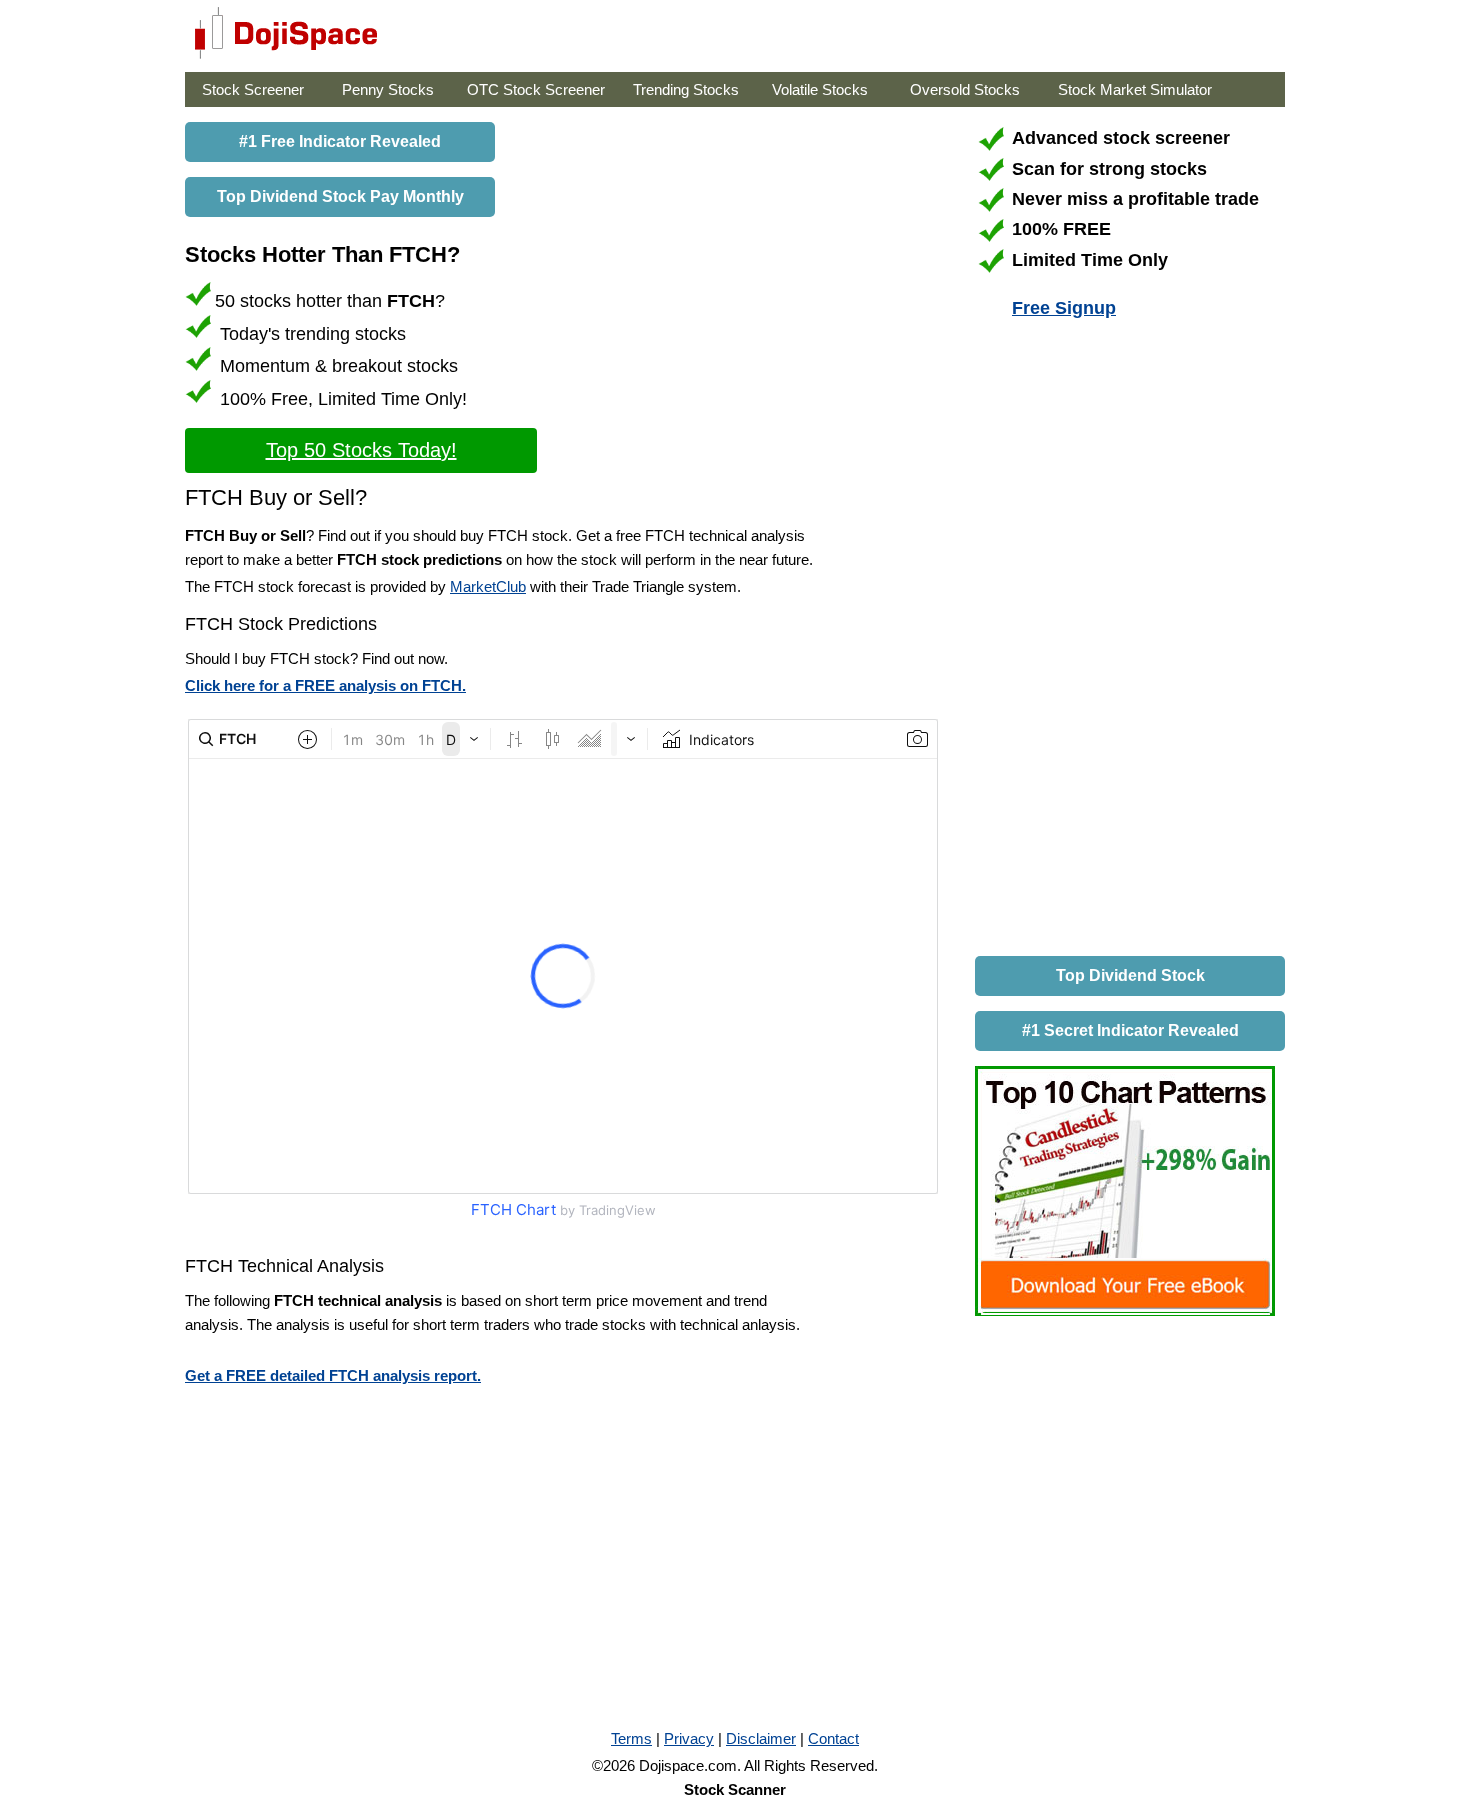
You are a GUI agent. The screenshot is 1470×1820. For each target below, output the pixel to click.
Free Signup (1064, 308)
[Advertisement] (1125, 641)
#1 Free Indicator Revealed (340, 141)
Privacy (689, 1738)
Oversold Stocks (965, 89)
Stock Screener (253, 89)
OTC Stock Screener (536, 89)
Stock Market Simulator (1135, 89)
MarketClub (488, 586)
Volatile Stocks (820, 89)
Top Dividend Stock (1130, 975)
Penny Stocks (388, 89)
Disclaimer (761, 1738)
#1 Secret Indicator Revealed (1130, 1030)
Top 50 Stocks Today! (361, 450)
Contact (833, 1738)
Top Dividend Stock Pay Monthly (340, 196)
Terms (631, 1738)
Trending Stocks (686, 89)
